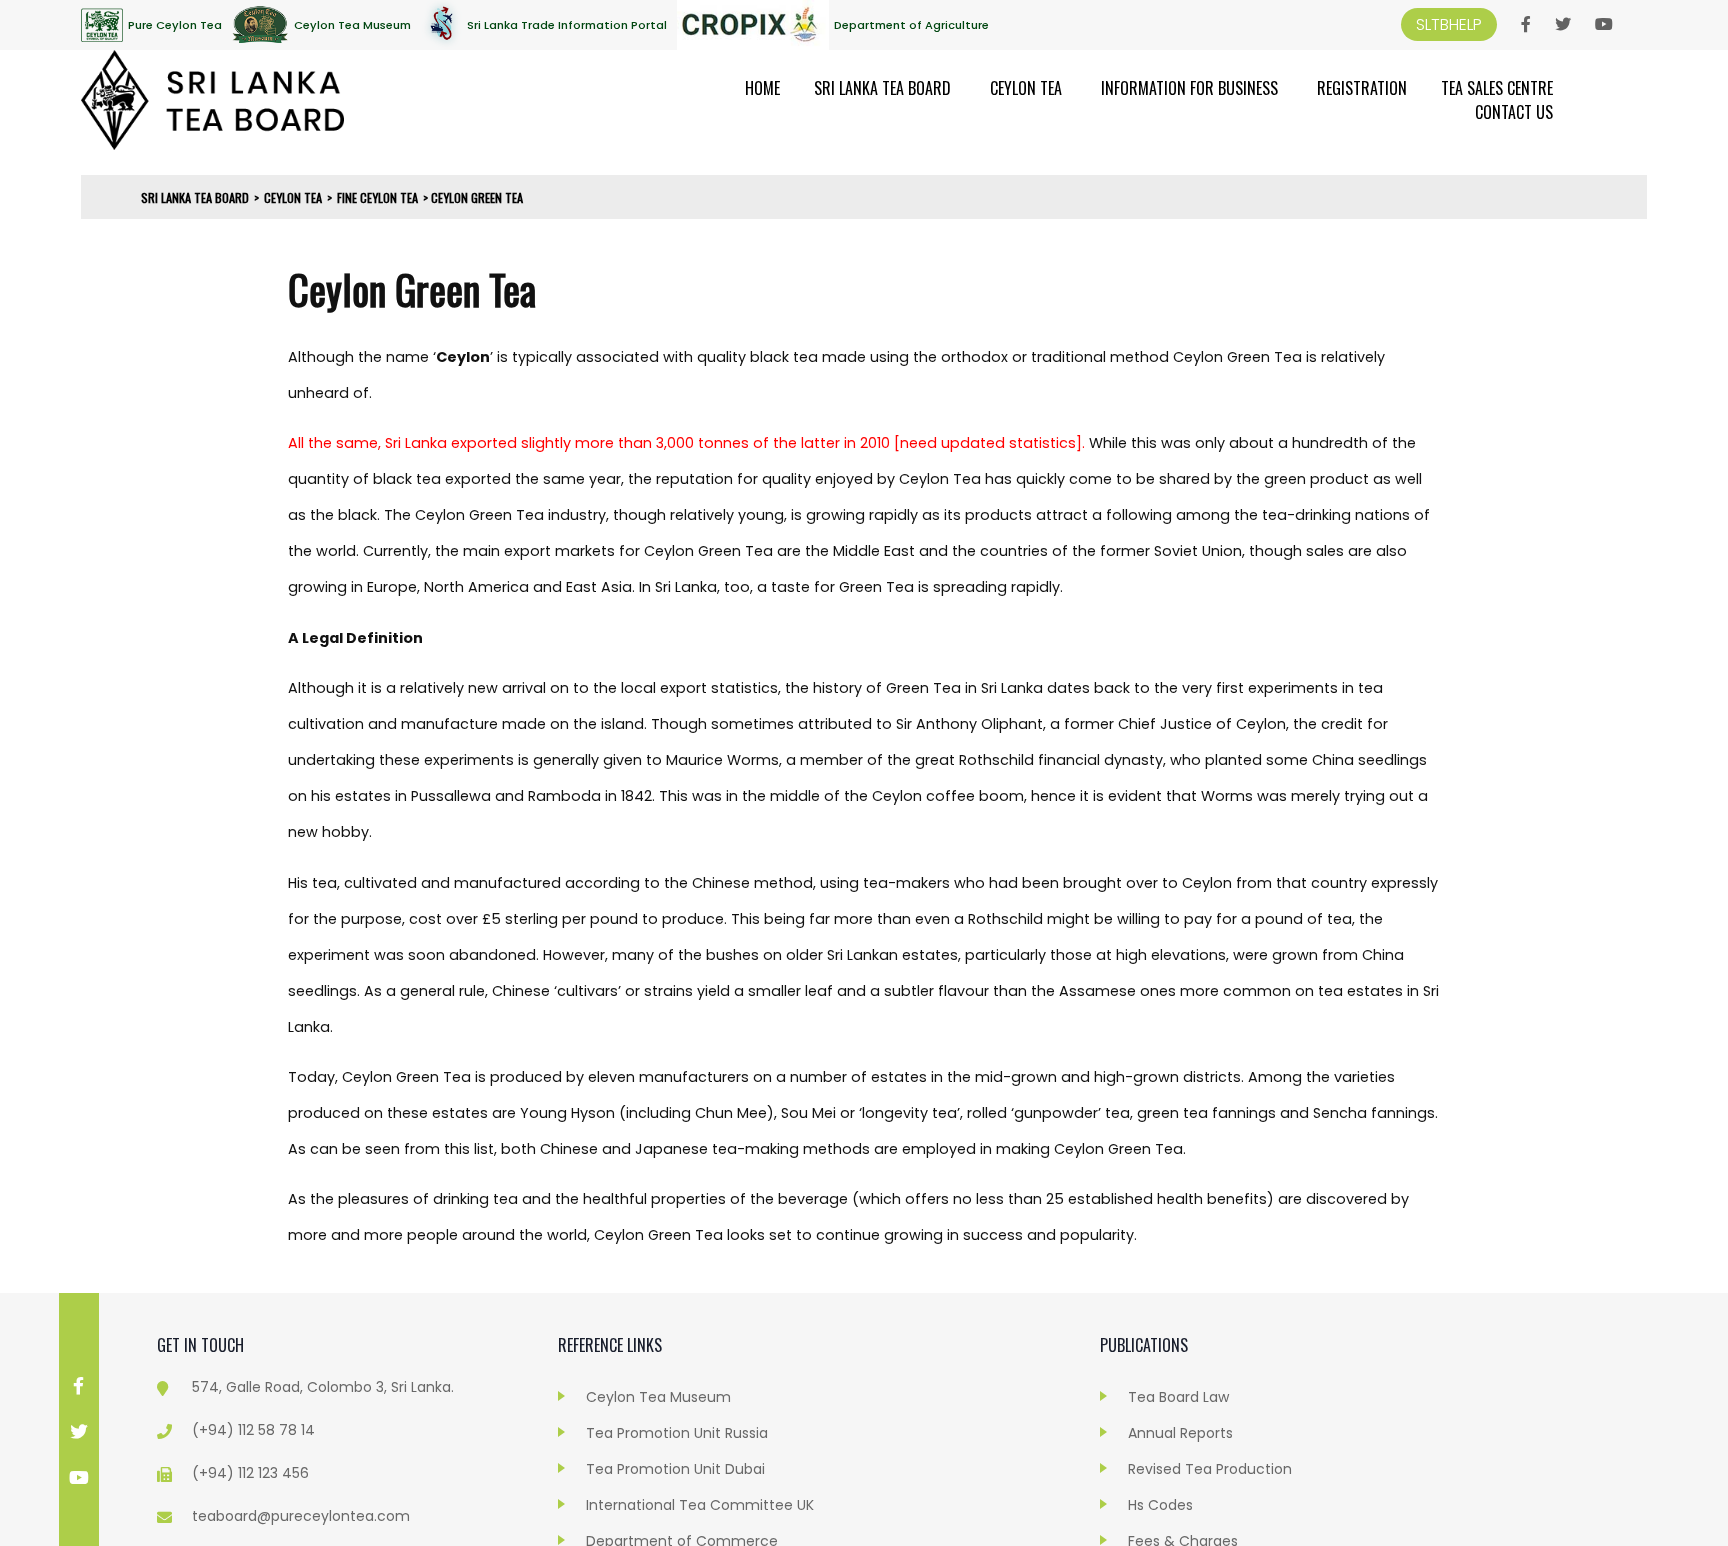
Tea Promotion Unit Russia (677, 1433)
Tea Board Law (1178, 1397)
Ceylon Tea (1026, 88)
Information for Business (1189, 88)
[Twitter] (1563, 25)
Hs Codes (1160, 1505)
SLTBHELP (1449, 24)
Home (762, 88)
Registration (1362, 88)
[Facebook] (1526, 25)
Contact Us (1514, 112)
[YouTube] (1604, 25)
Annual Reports (1180, 1433)
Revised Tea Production (1210, 1469)
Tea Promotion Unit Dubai (675, 1469)
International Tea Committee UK (700, 1505)
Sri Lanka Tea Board (882, 88)
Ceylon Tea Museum (658, 1397)
